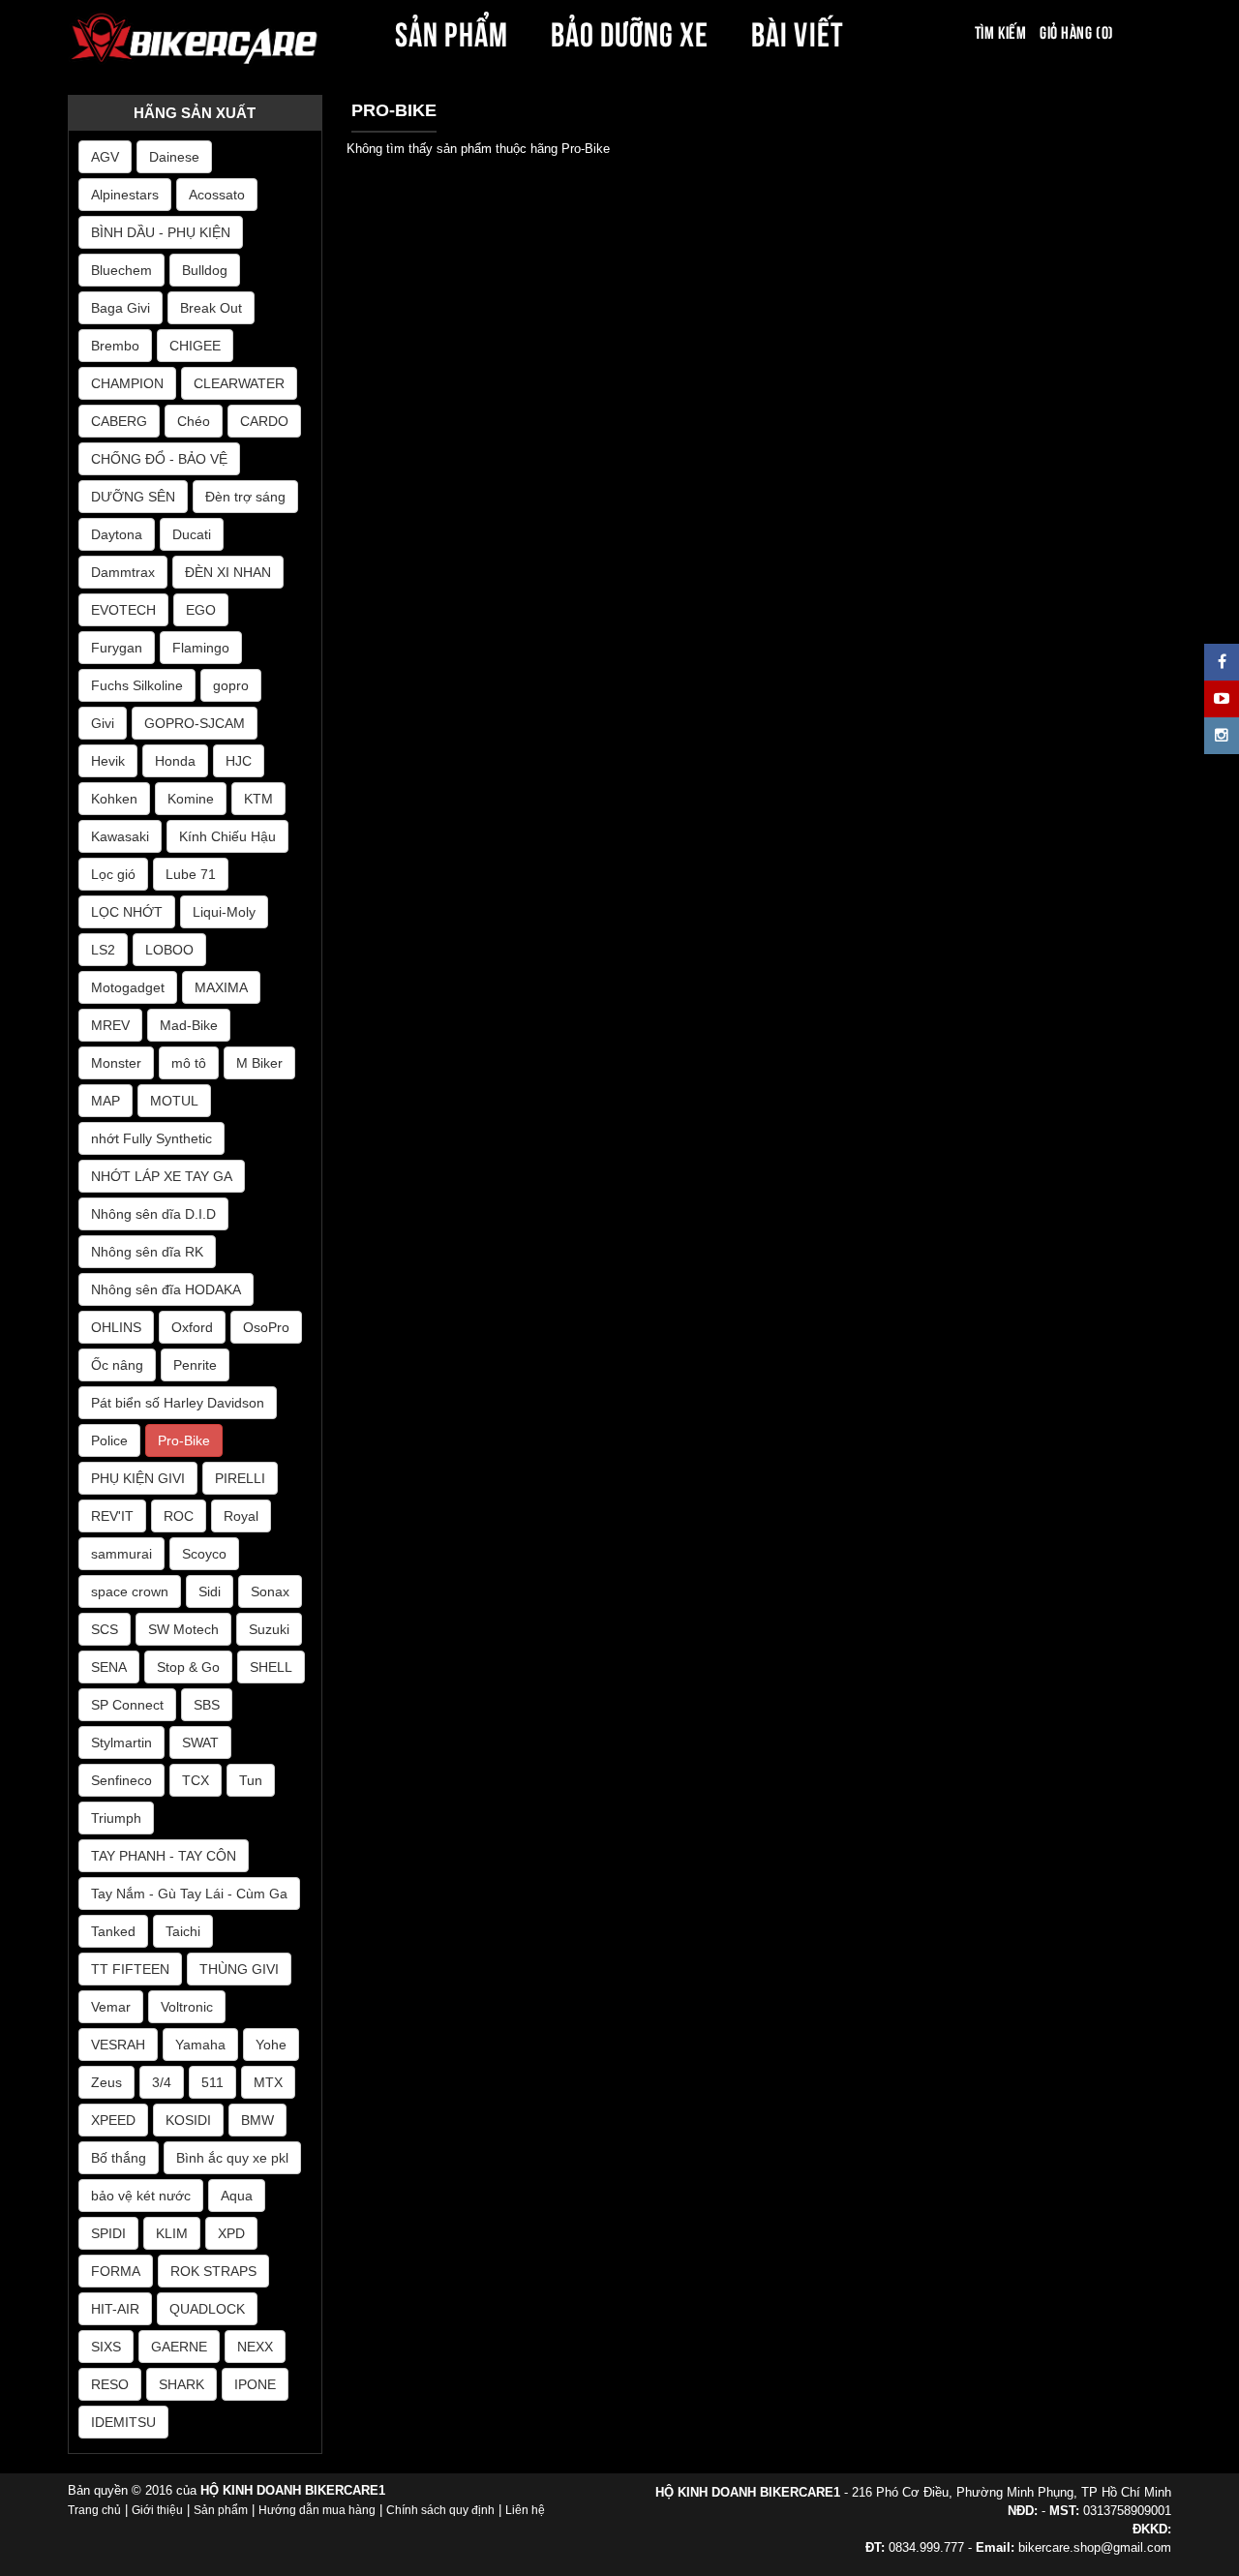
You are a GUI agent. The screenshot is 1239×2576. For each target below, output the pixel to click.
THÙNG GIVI (239, 1969)
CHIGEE (195, 346)
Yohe (271, 2045)
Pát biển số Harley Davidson (178, 1403)
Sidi (210, 1591)
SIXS (106, 2347)
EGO (201, 610)
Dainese (174, 157)
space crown (130, 1591)
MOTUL (174, 1101)
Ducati (192, 534)
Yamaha (200, 2045)
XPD (231, 2233)
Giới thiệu (157, 2510)
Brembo (115, 346)
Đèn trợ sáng (245, 497)
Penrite (195, 1365)
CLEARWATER (239, 383)
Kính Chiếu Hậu (227, 836)
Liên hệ (525, 2510)
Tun (251, 1780)
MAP (106, 1101)
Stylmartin (121, 1743)
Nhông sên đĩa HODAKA (166, 1289)
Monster (116, 1063)
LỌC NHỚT (127, 912)
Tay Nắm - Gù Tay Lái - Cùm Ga (189, 1894)
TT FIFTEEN (130, 1969)
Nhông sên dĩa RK (147, 1252)
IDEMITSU (123, 2422)
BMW (257, 2120)
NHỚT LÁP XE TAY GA (162, 1176)
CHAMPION (127, 383)
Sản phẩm (221, 2510)
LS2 (103, 950)
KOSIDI (188, 2120)
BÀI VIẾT (797, 31)
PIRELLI (240, 1478)
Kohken (114, 799)
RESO (110, 2384)
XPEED (113, 2120)
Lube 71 (191, 874)
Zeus (106, 2082)
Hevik (108, 761)
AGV (105, 157)
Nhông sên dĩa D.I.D (153, 1214)
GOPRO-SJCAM (195, 723)
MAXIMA (221, 987)
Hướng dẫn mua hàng (317, 2510)
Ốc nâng (117, 1365)
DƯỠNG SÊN (133, 497)
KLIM (172, 2233)
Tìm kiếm (1000, 31)
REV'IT (112, 1516)
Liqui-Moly (224, 912)
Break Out (211, 308)
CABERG (119, 421)
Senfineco (121, 1780)
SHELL (271, 1667)
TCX (196, 1780)
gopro (231, 685)
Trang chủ (94, 2510)
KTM (258, 799)
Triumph (116, 1818)
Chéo (194, 421)
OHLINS (116, 1327)
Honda (175, 761)
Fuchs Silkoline (137, 685)
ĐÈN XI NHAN (228, 572)
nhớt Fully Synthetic (151, 1138)
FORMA (116, 2271)
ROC (179, 1516)
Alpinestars (125, 195)
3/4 (162, 2082)
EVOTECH (123, 610)
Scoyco (204, 1554)
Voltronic (187, 2007)
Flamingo (201, 648)
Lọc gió (113, 874)
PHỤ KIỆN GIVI (138, 1478)
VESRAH (118, 2045)
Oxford (192, 1327)
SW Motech (183, 1629)
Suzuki (269, 1629)
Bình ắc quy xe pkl (232, 2158)
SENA (109, 1667)
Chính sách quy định (440, 2510)
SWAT (200, 1743)
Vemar (111, 2007)
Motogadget (128, 987)
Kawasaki (120, 836)
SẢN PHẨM (451, 31)
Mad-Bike (189, 1025)
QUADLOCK (207, 2309)
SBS (207, 1705)
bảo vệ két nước (141, 2196)
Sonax (270, 1591)
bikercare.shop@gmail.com (1095, 2547)
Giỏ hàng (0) (1076, 31)
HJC (239, 761)
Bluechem (121, 270)
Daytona (117, 534)
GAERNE (179, 2347)
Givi (103, 723)
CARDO (264, 421)
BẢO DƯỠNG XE (630, 31)
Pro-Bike (184, 1440)
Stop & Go (188, 1667)
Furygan (117, 648)
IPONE (255, 2384)
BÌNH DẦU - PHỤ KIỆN (161, 232)
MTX (268, 2082)
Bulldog (205, 270)
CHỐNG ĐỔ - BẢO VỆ (159, 459)
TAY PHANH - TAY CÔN (164, 1856)
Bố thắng (119, 2158)
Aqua (237, 2196)
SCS (105, 1629)
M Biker (259, 1063)
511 (212, 2082)
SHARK (181, 2384)
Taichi (183, 1931)
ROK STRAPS (213, 2271)
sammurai (121, 1554)
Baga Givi (121, 308)
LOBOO (169, 950)
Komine (191, 799)
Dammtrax (123, 572)
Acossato (217, 195)
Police (109, 1440)
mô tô (189, 1063)
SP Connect (127, 1705)
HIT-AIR (115, 2309)
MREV (110, 1025)
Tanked (113, 1931)
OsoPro (266, 1327)
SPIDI (108, 2233)
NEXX (255, 2347)
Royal (241, 1516)
